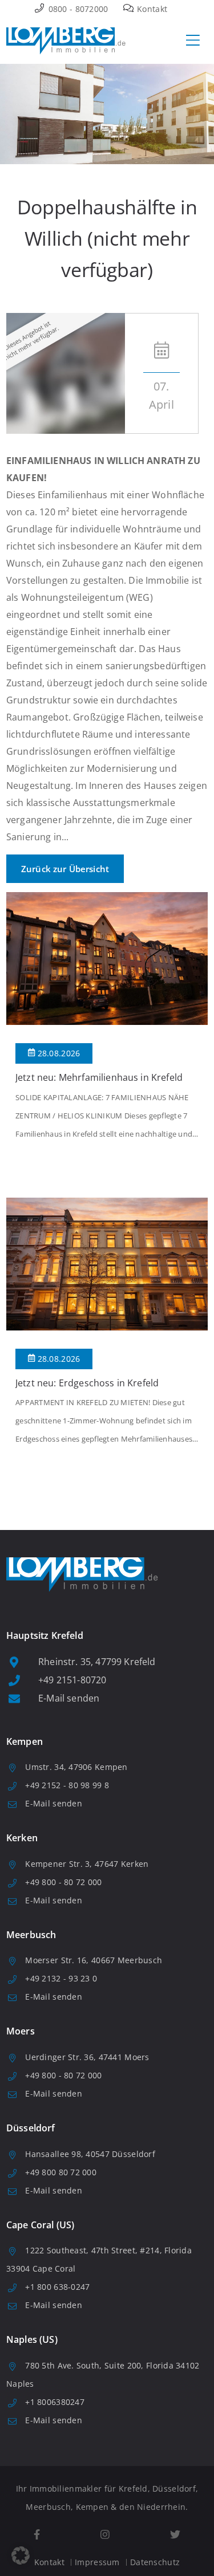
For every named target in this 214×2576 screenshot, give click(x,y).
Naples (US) (32, 2339)
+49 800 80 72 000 (61, 2172)
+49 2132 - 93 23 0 (61, 1978)
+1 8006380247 (55, 2402)
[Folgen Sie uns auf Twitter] (175, 2535)
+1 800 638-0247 (57, 2287)
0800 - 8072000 (77, 9)
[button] (21, 2555)
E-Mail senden (69, 1698)
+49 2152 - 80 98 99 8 (67, 1785)
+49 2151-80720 (72, 1680)
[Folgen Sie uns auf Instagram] (105, 2535)
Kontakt (151, 9)
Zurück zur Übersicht (65, 869)
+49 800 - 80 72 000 (63, 1882)
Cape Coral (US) (40, 2225)
